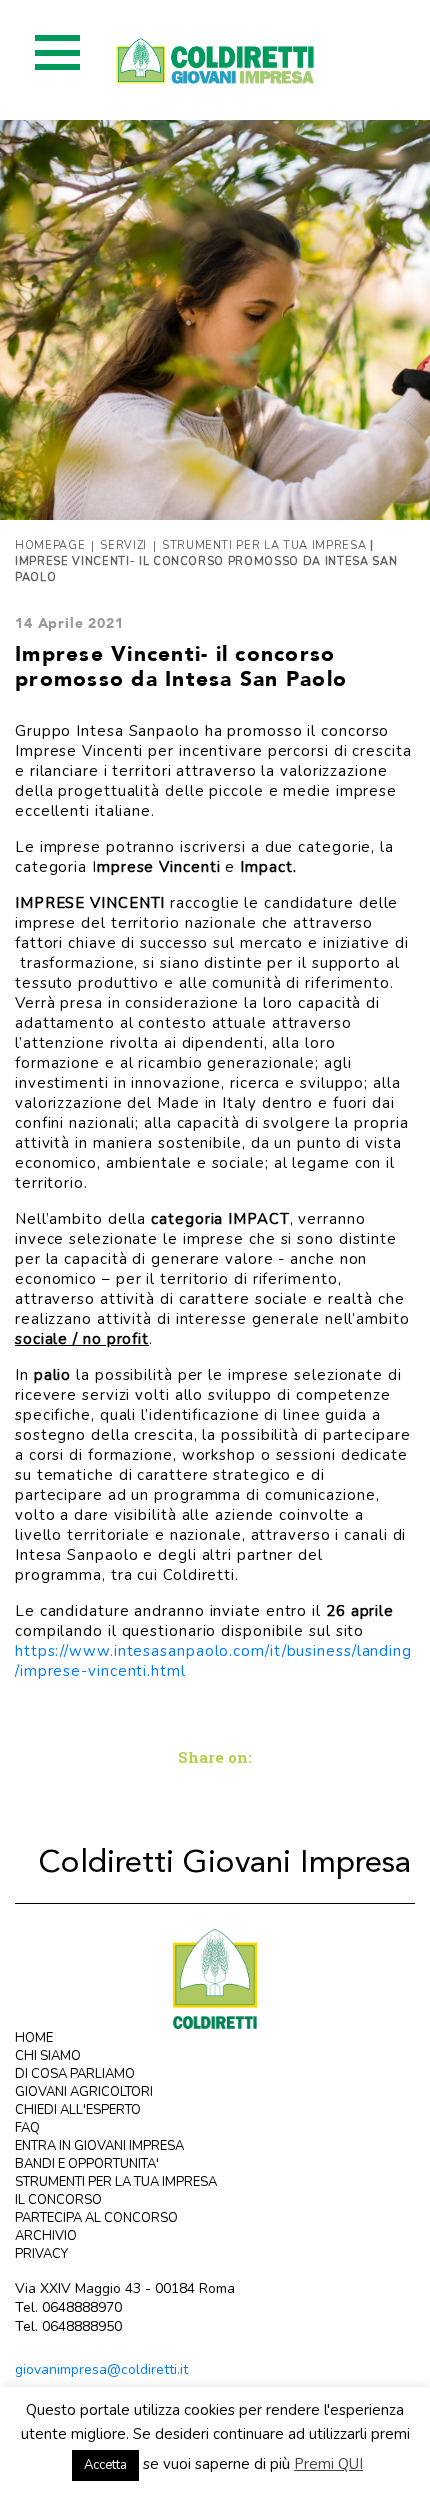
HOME (34, 2038)
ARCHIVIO (46, 2236)
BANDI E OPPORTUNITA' (87, 2164)
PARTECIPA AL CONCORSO (96, 2218)
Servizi (123, 545)
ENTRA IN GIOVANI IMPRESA (99, 2146)
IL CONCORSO (58, 2200)
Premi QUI (328, 2464)
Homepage (50, 545)
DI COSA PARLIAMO (75, 2074)
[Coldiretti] (215, 1977)
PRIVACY (41, 2254)
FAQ (27, 2128)
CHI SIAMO (48, 2056)
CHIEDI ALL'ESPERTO (78, 2110)
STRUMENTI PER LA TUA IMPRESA (116, 2182)
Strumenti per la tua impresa (264, 545)
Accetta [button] (105, 2465)
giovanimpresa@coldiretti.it (101, 2369)
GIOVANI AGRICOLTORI (84, 2092)
